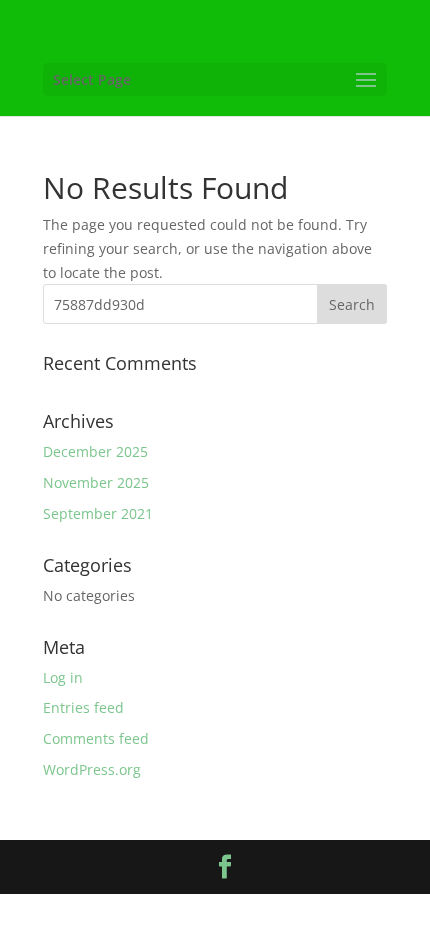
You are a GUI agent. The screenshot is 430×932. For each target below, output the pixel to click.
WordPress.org (92, 769)
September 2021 (98, 513)
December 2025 (95, 451)
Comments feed (96, 738)
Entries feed (83, 707)
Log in (63, 677)
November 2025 (96, 482)
